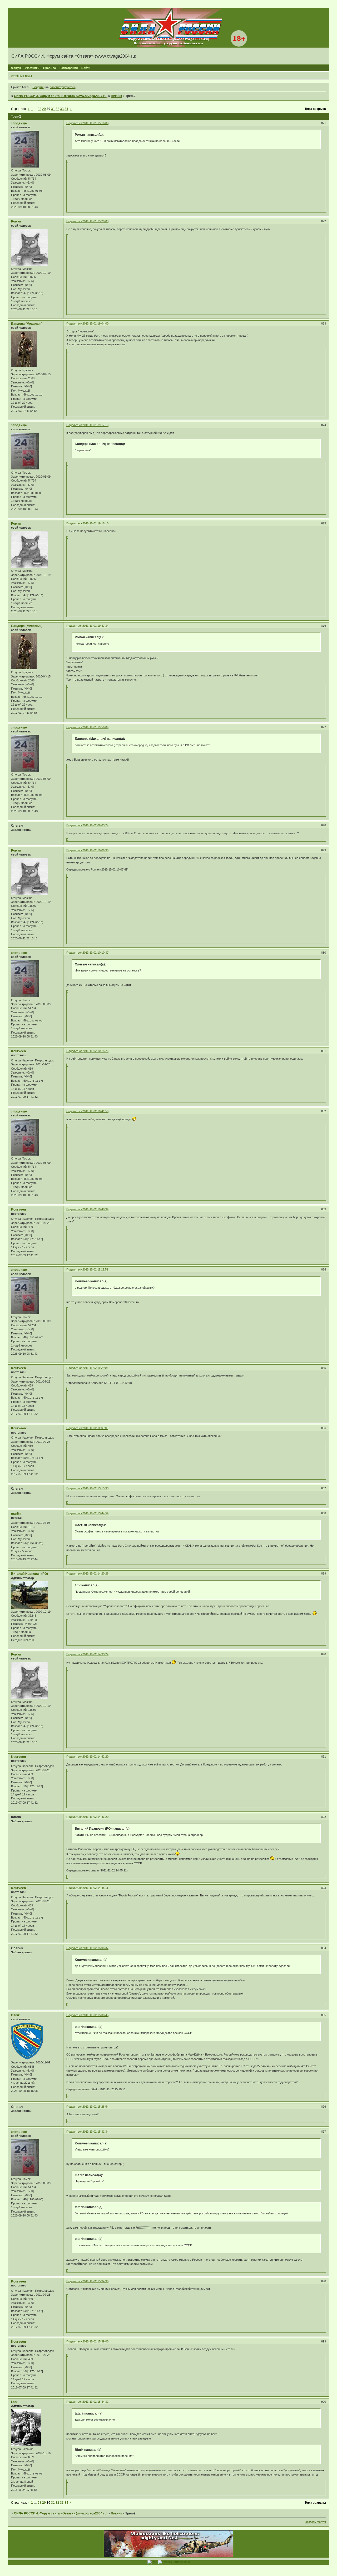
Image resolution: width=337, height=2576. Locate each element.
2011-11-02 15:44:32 (95, 2402)
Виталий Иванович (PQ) (29, 1574)
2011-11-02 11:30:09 (95, 1428)
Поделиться (74, 123)
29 (44, 109)
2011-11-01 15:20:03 (95, 221)
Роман (16, 221)
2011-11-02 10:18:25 (95, 1051)
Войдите (38, 87)
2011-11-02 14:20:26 (95, 1573)
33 (62, 109)
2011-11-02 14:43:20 (95, 1817)
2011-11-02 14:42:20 (95, 1757)
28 (39, 109)
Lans (15, 2402)
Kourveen (18, 1051)
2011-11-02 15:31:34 (95, 2132)
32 (57, 109)
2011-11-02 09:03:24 (95, 825)
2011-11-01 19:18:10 (95, 523)
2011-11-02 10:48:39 (95, 1209)
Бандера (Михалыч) (27, 324)
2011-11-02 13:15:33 (95, 1488)
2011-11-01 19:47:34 (95, 626)
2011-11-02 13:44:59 (95, 1513)
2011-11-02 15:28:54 (95, 2107)
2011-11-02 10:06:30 (95, 850)
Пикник (116, 96)
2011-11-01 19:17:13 (95, 425)
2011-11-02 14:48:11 (95, 1888)
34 (66, 109)
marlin (16, 1514)
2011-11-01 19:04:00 (95, 323)
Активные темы (21, 76)
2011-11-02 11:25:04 (95, 1368)
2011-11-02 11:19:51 (95, 1269)
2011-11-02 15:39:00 (95, 2341)
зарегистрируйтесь (63, 87)
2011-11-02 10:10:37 (95, 953)
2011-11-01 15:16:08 (95, 123)
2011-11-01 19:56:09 (95, 727)
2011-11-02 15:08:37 (95, 1948)
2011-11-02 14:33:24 (95, 1654)
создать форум (316, 2522)
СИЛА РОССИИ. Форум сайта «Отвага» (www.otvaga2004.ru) (61, 96)
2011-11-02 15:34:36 (95, 2281)
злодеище (19, 123)
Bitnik (15, 2015)
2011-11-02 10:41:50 (95, 1111)
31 (53, 109)
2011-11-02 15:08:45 (95, 2015)
